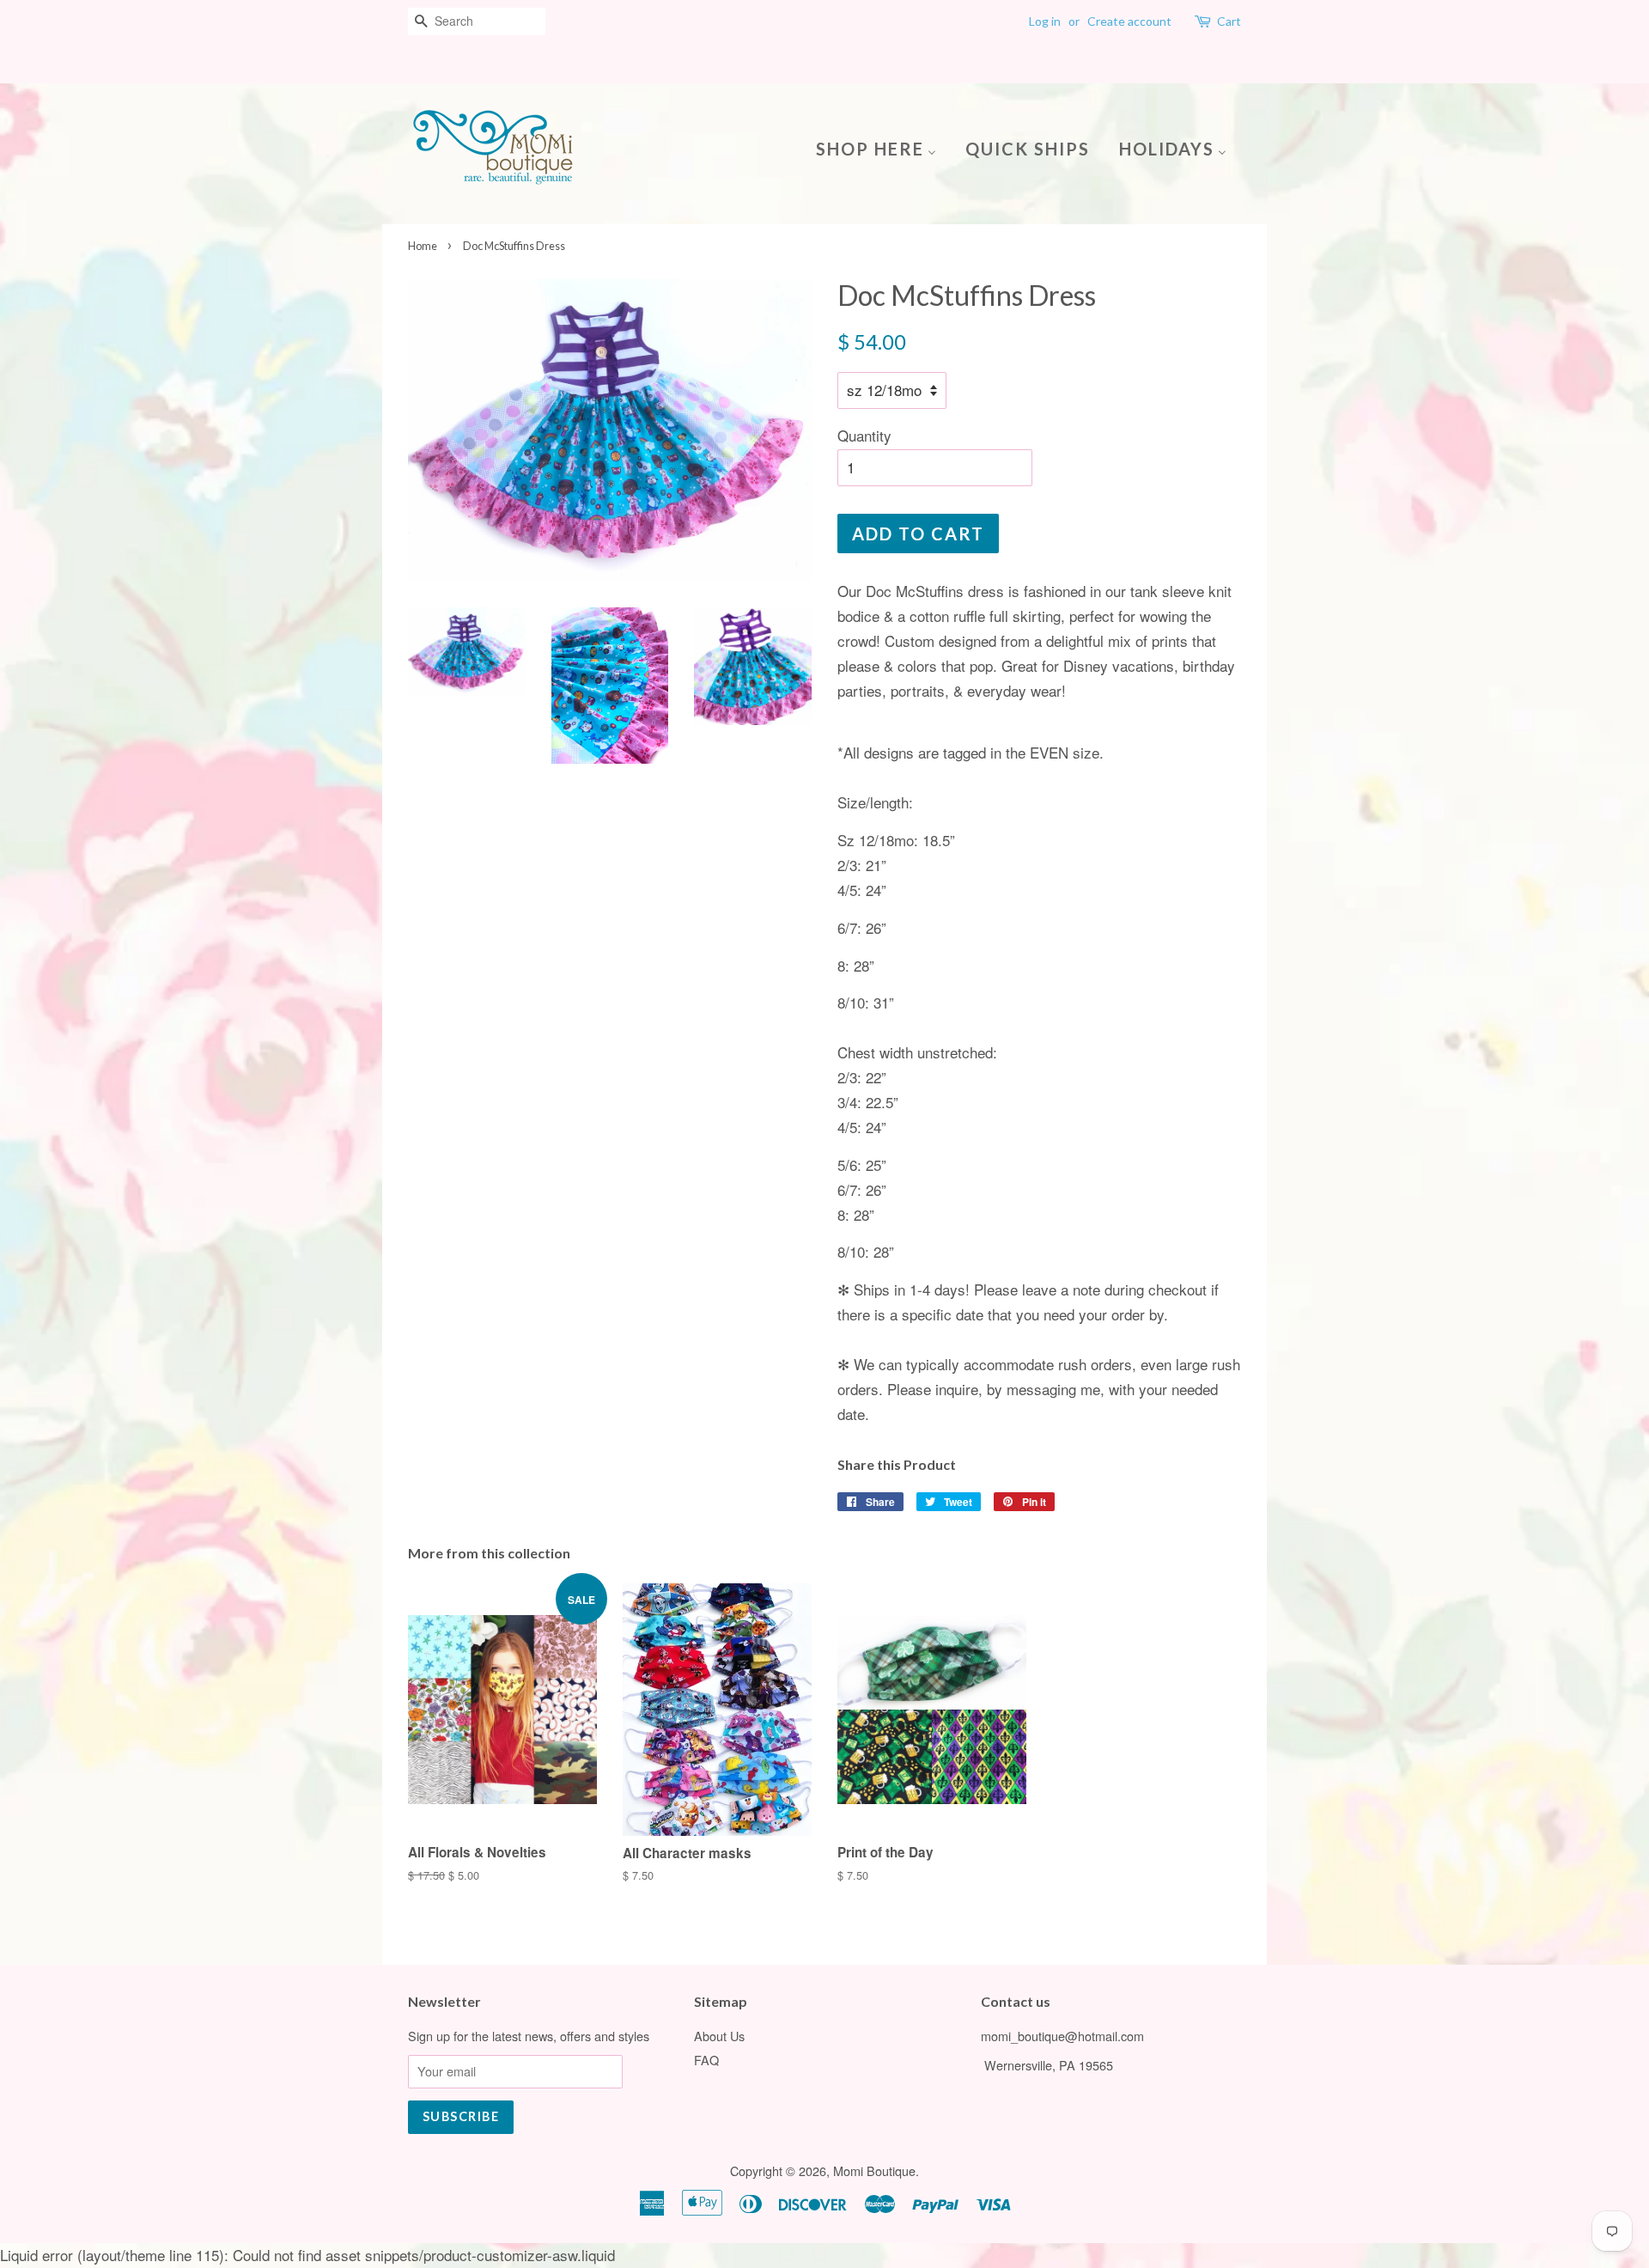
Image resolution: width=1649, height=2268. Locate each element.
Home (423, 246)
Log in (1045, 21)
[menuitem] (882, 147)
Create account (1129, 21)
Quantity (864, 435)
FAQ (706, 2060)
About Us (719, 2036)
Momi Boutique (874, 2170)
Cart (1229, 21)
